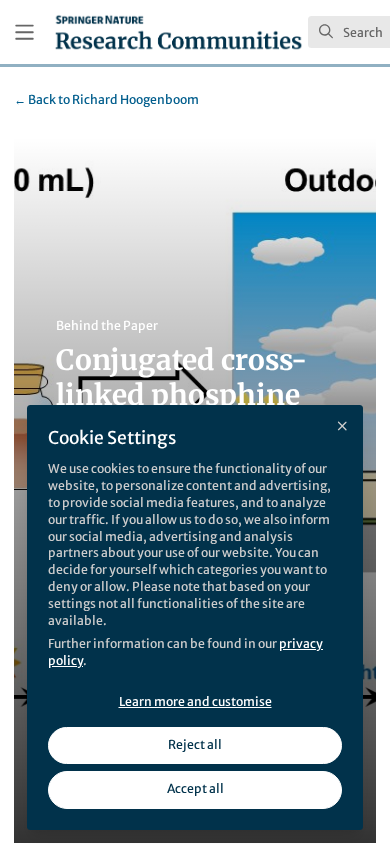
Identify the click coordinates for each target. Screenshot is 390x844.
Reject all (195, 744)
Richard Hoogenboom (106, 99)
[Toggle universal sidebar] (24, 32)
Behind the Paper (107, 325)
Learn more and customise (195, 701)
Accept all (195, 788)
